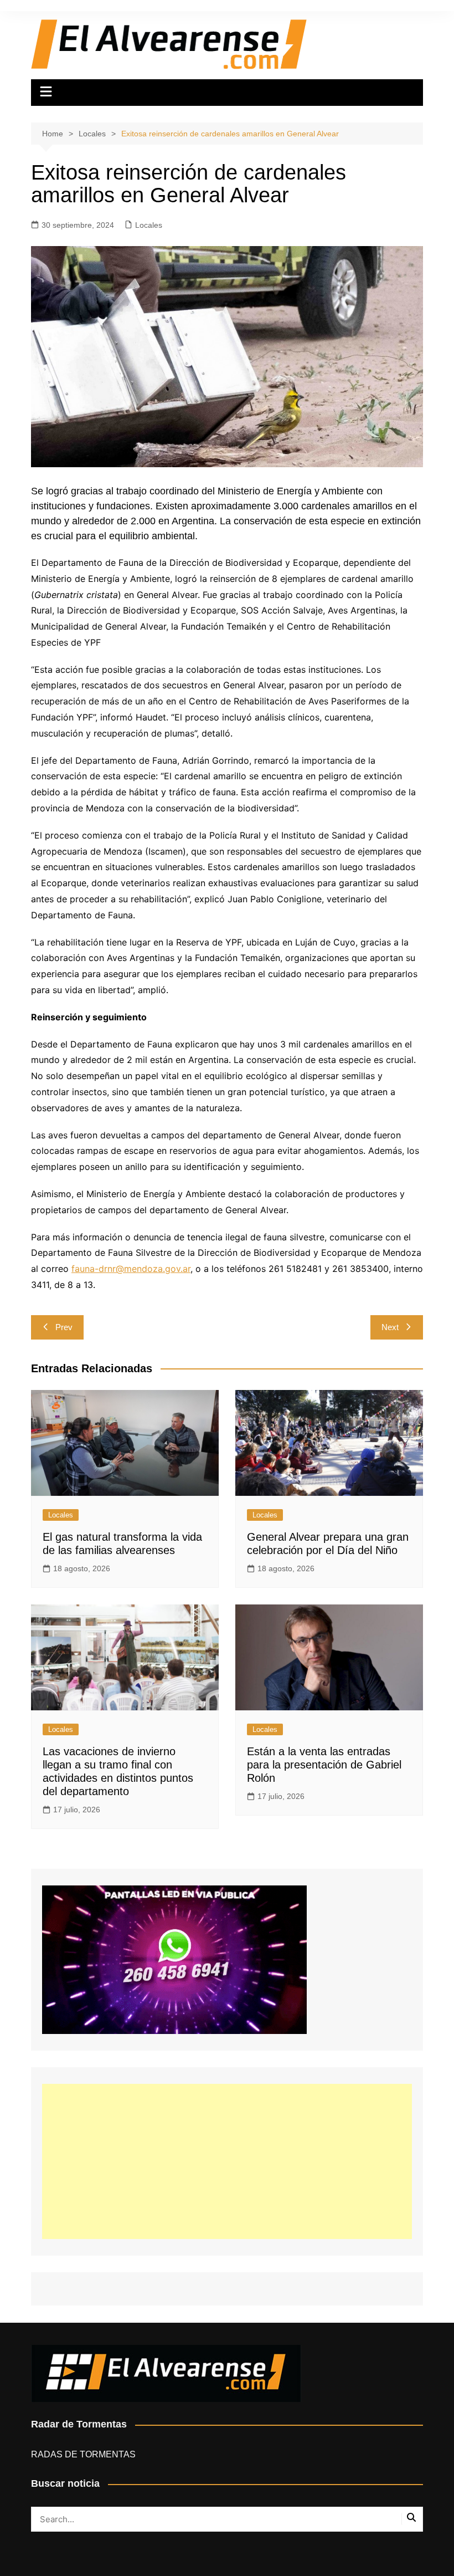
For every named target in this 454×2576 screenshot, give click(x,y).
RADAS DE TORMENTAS (83, 2454)
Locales (149, 225)
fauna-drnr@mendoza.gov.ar (131, 1269)
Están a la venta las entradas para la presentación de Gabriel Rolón (324, 1765)
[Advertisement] (227, 2161)
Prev (64, 1327)
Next (390, 1327)
